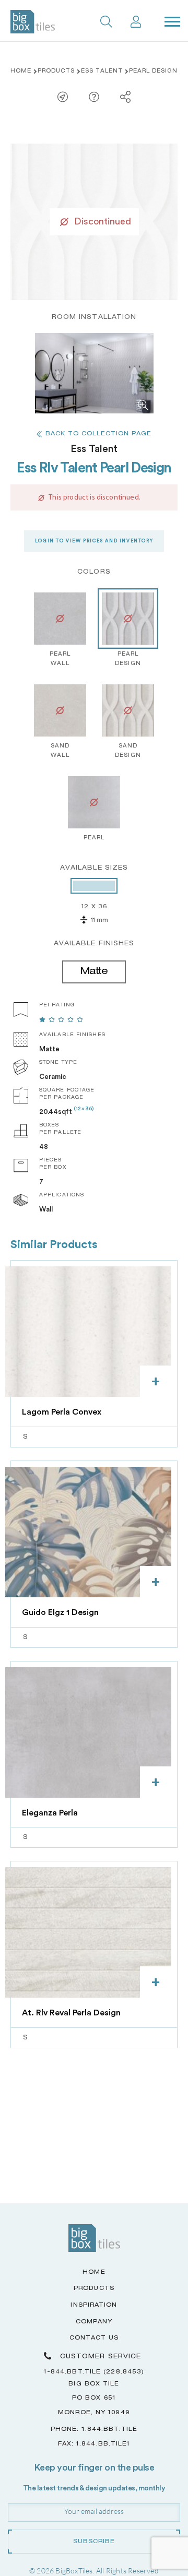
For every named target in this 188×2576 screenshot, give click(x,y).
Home (21, 72)
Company (94, 2322)
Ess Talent (102, 72)
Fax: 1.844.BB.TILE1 (94, 2444)
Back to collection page (98, 434)
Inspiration (94, 2305)
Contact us (94, 2338)
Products (56, 72)
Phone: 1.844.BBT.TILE (94, 2430)
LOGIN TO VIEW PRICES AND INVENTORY (94, 541)
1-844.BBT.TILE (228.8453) (94, 2372)
